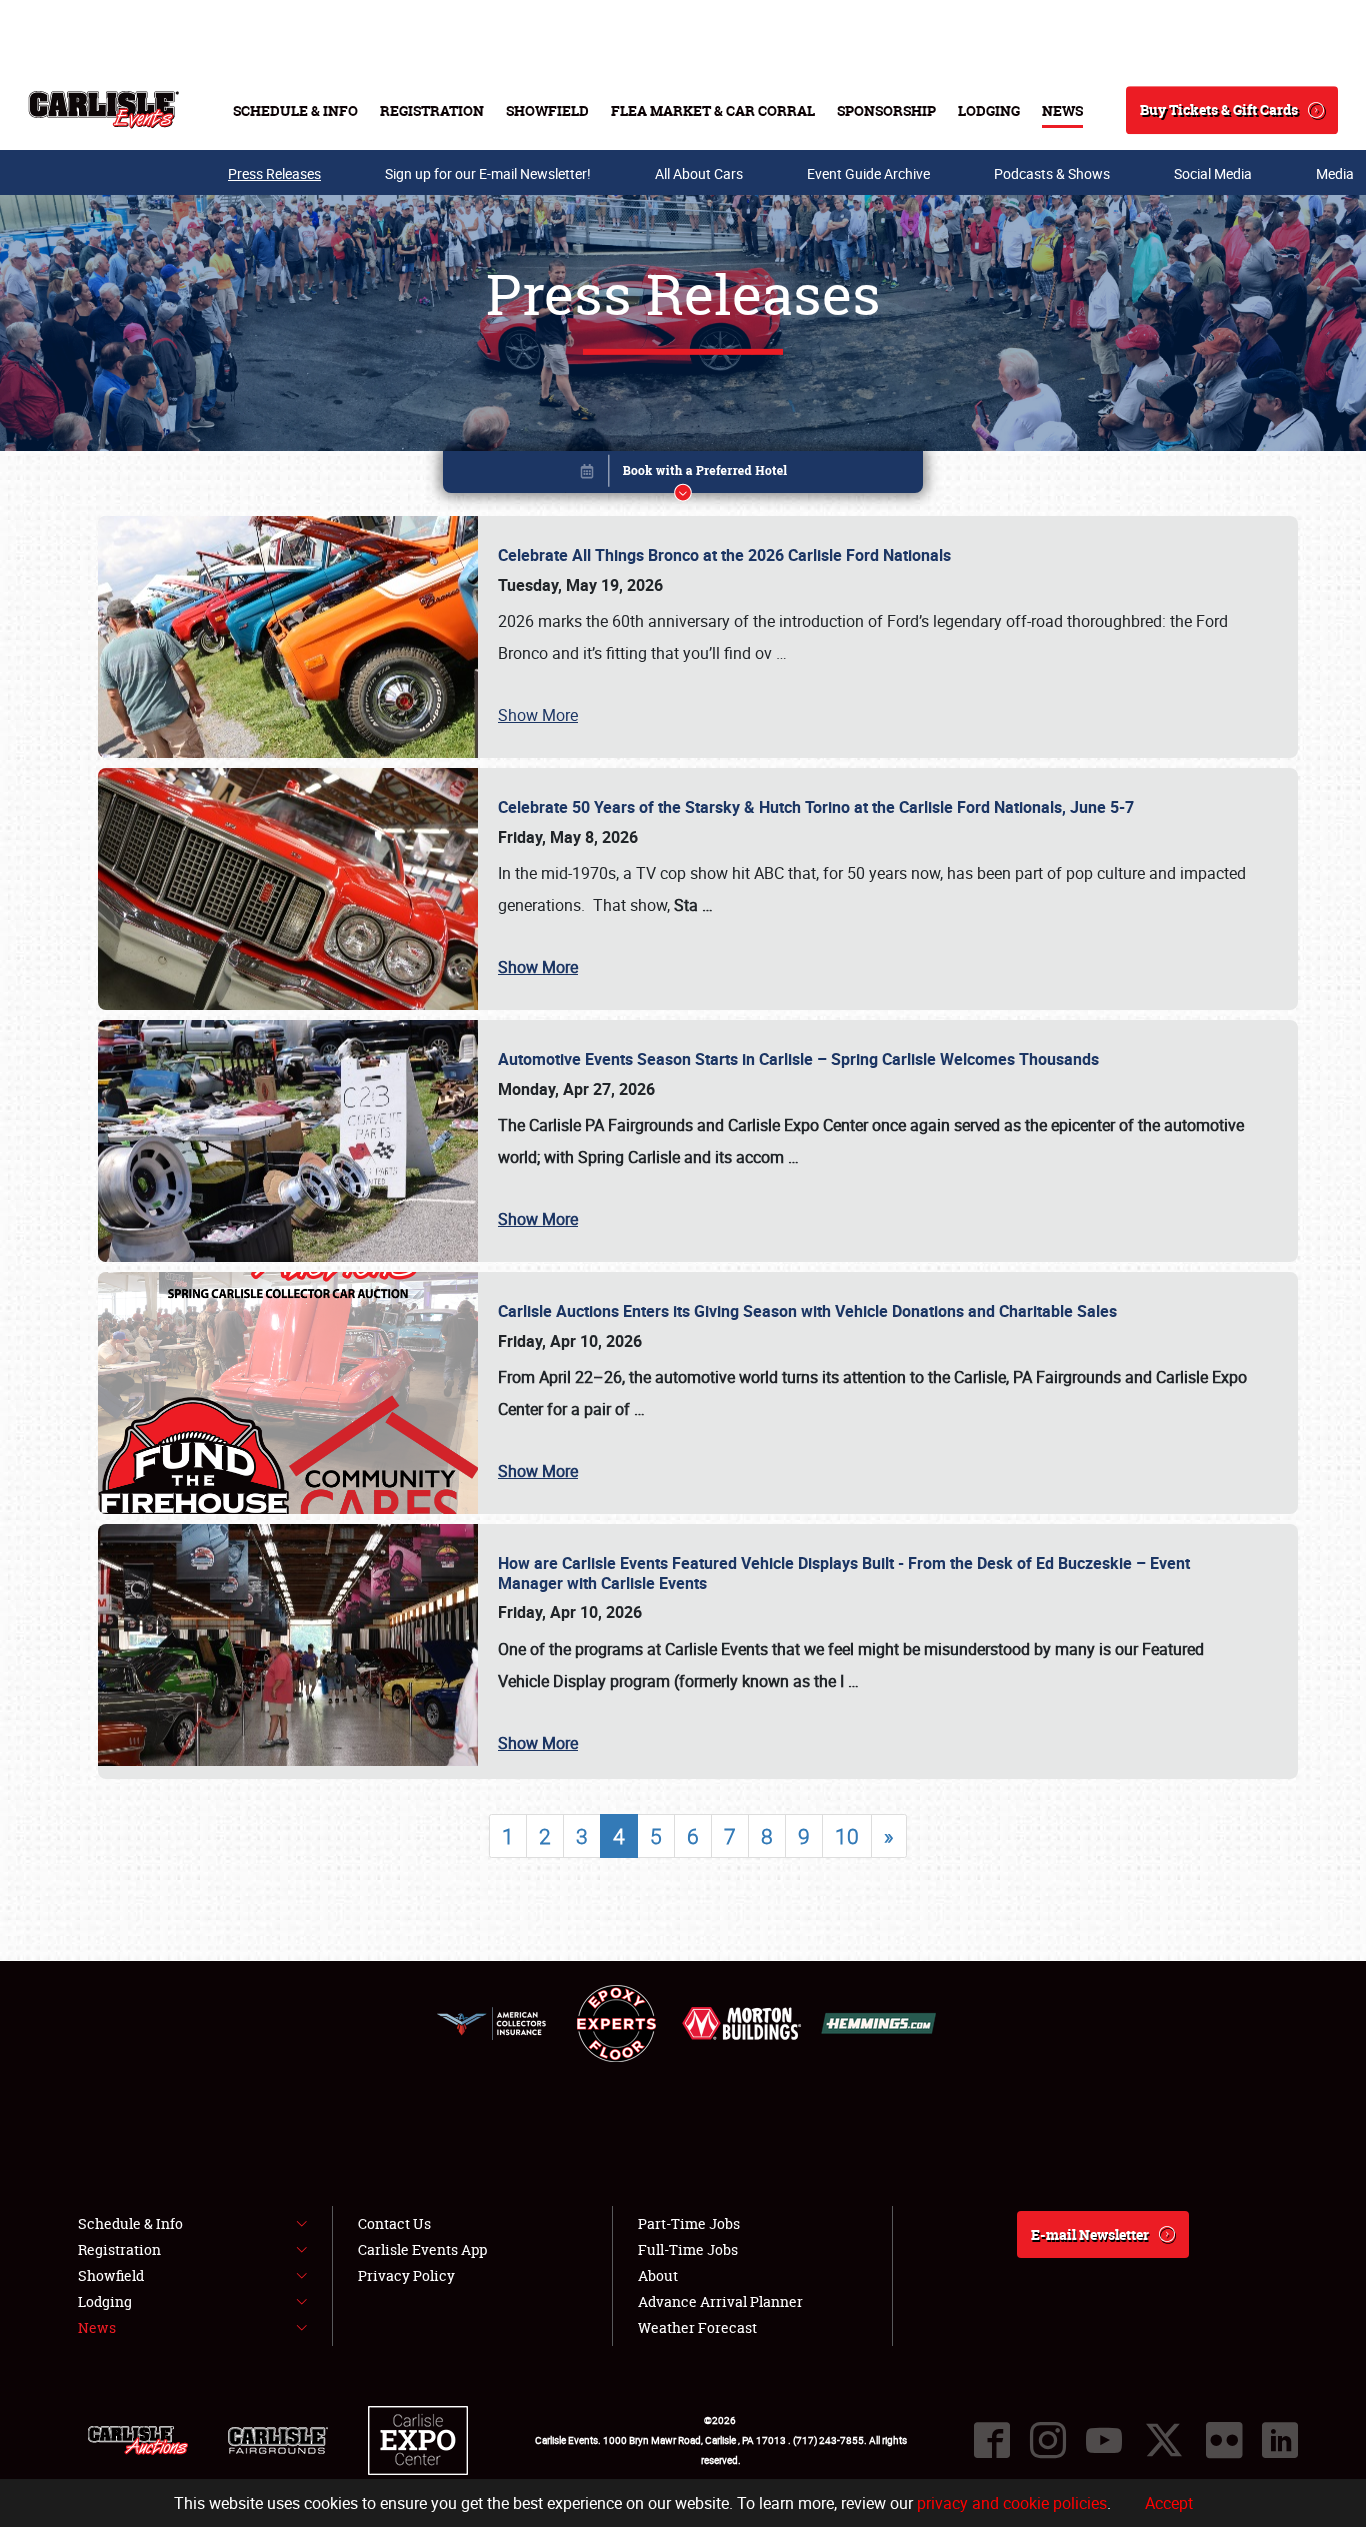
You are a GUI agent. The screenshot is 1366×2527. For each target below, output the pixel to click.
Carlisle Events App (422, 2249)
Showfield (547, 110)
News (1062, 110)
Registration (432, 110)
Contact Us (394, 2223)
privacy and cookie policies (1012, 2503)
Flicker (1224, 2440)
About (658, 2275)
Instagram (1048, 2440)
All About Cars (699, 173)
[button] (683, 475)
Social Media (1213, 173)
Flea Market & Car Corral (713, 110)
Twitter (1164, 2440)
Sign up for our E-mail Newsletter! (488, 173)
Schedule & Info (295, 110)
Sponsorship (886, 110)
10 (847, 1836)
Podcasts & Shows (1052, 173)
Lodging (989, 110)
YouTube (1104, 2440)
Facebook (992, 2440)
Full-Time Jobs (688, 2249)
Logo (103, 110)
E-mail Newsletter (1090, 2234)
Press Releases (274, 173)
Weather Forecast (697, 2327)
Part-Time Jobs (689, 2223)
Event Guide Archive (868, 173)
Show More (538, 715)
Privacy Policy (406, 2275)
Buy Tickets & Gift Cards (1219, 109)
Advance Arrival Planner (720, 2301)
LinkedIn (1280, 2440)
